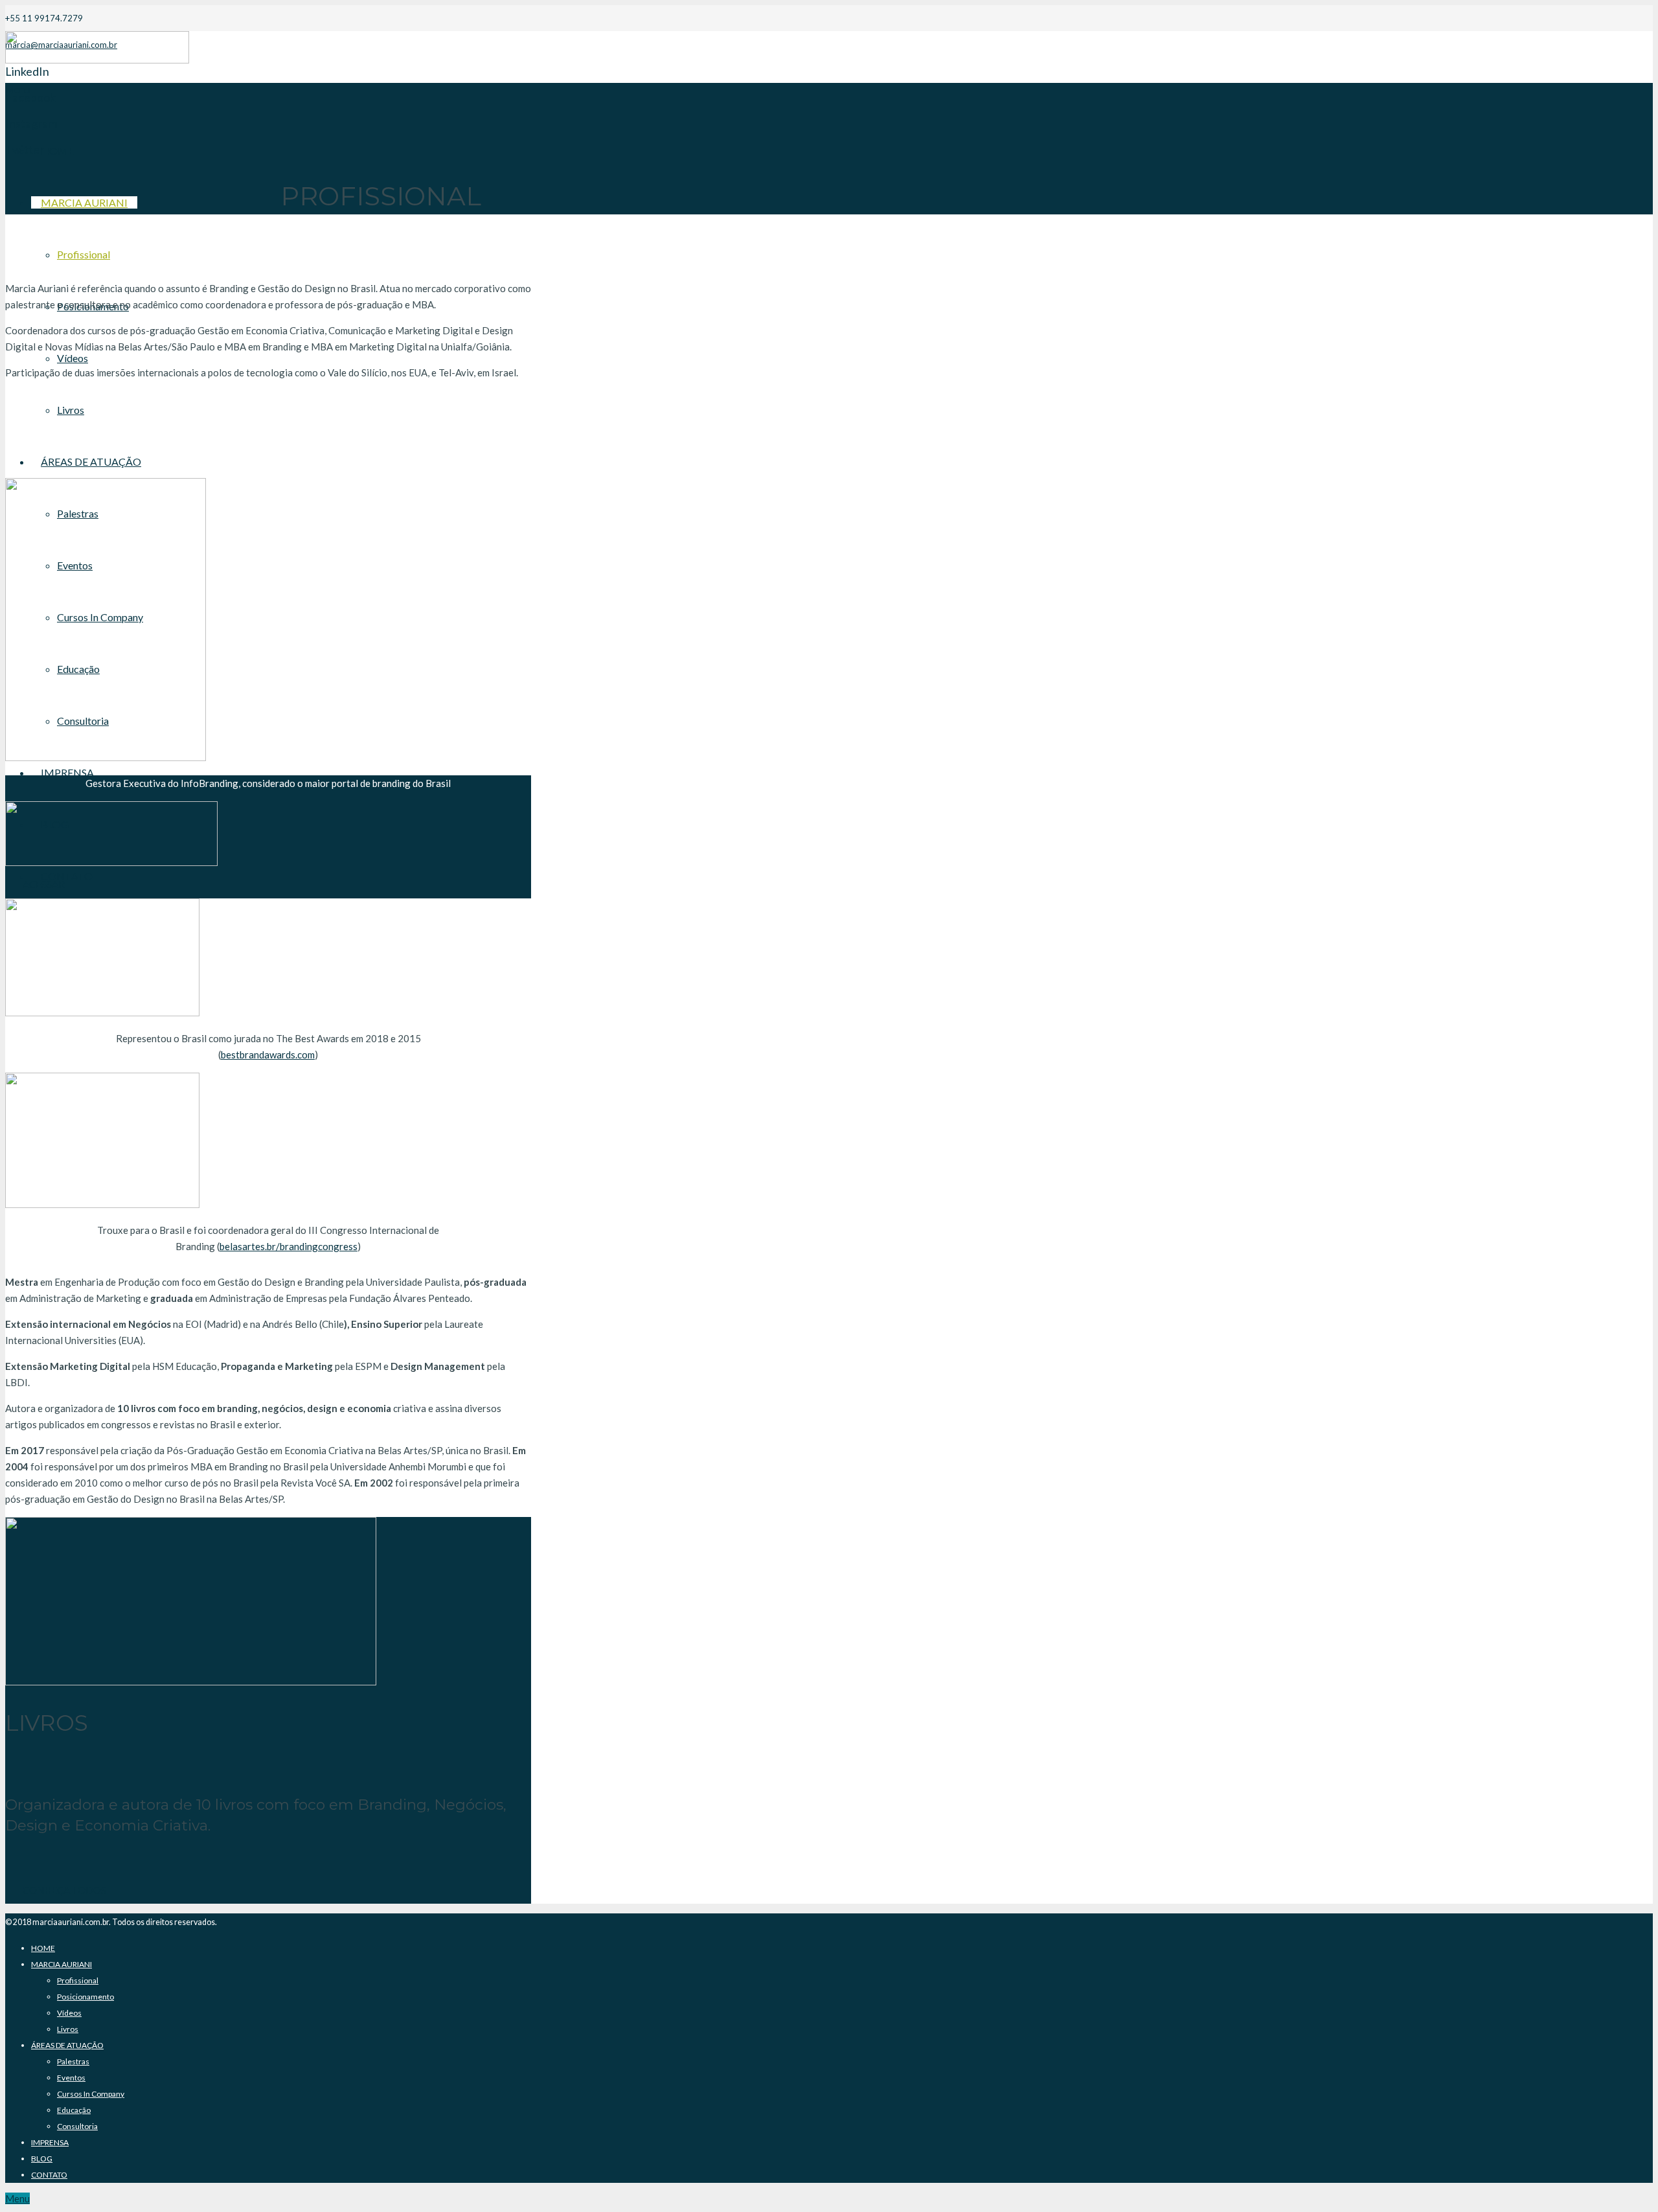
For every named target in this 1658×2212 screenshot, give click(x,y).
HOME (43, 1948)
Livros (68, 2029)
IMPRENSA (50, 2142)
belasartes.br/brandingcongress (289, 1246)
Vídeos (69, 2013)
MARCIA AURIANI (62, 1964)
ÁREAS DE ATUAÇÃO (67, 2045)
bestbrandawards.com (268, 1055)
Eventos (71, 2078)
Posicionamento (85, 1997)
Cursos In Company (91, 2094)
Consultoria (77, 2126)
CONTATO (49, 2175)
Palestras (73, 2061)
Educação (74, 2110)
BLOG (42, 2159)
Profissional (78, 1980)
